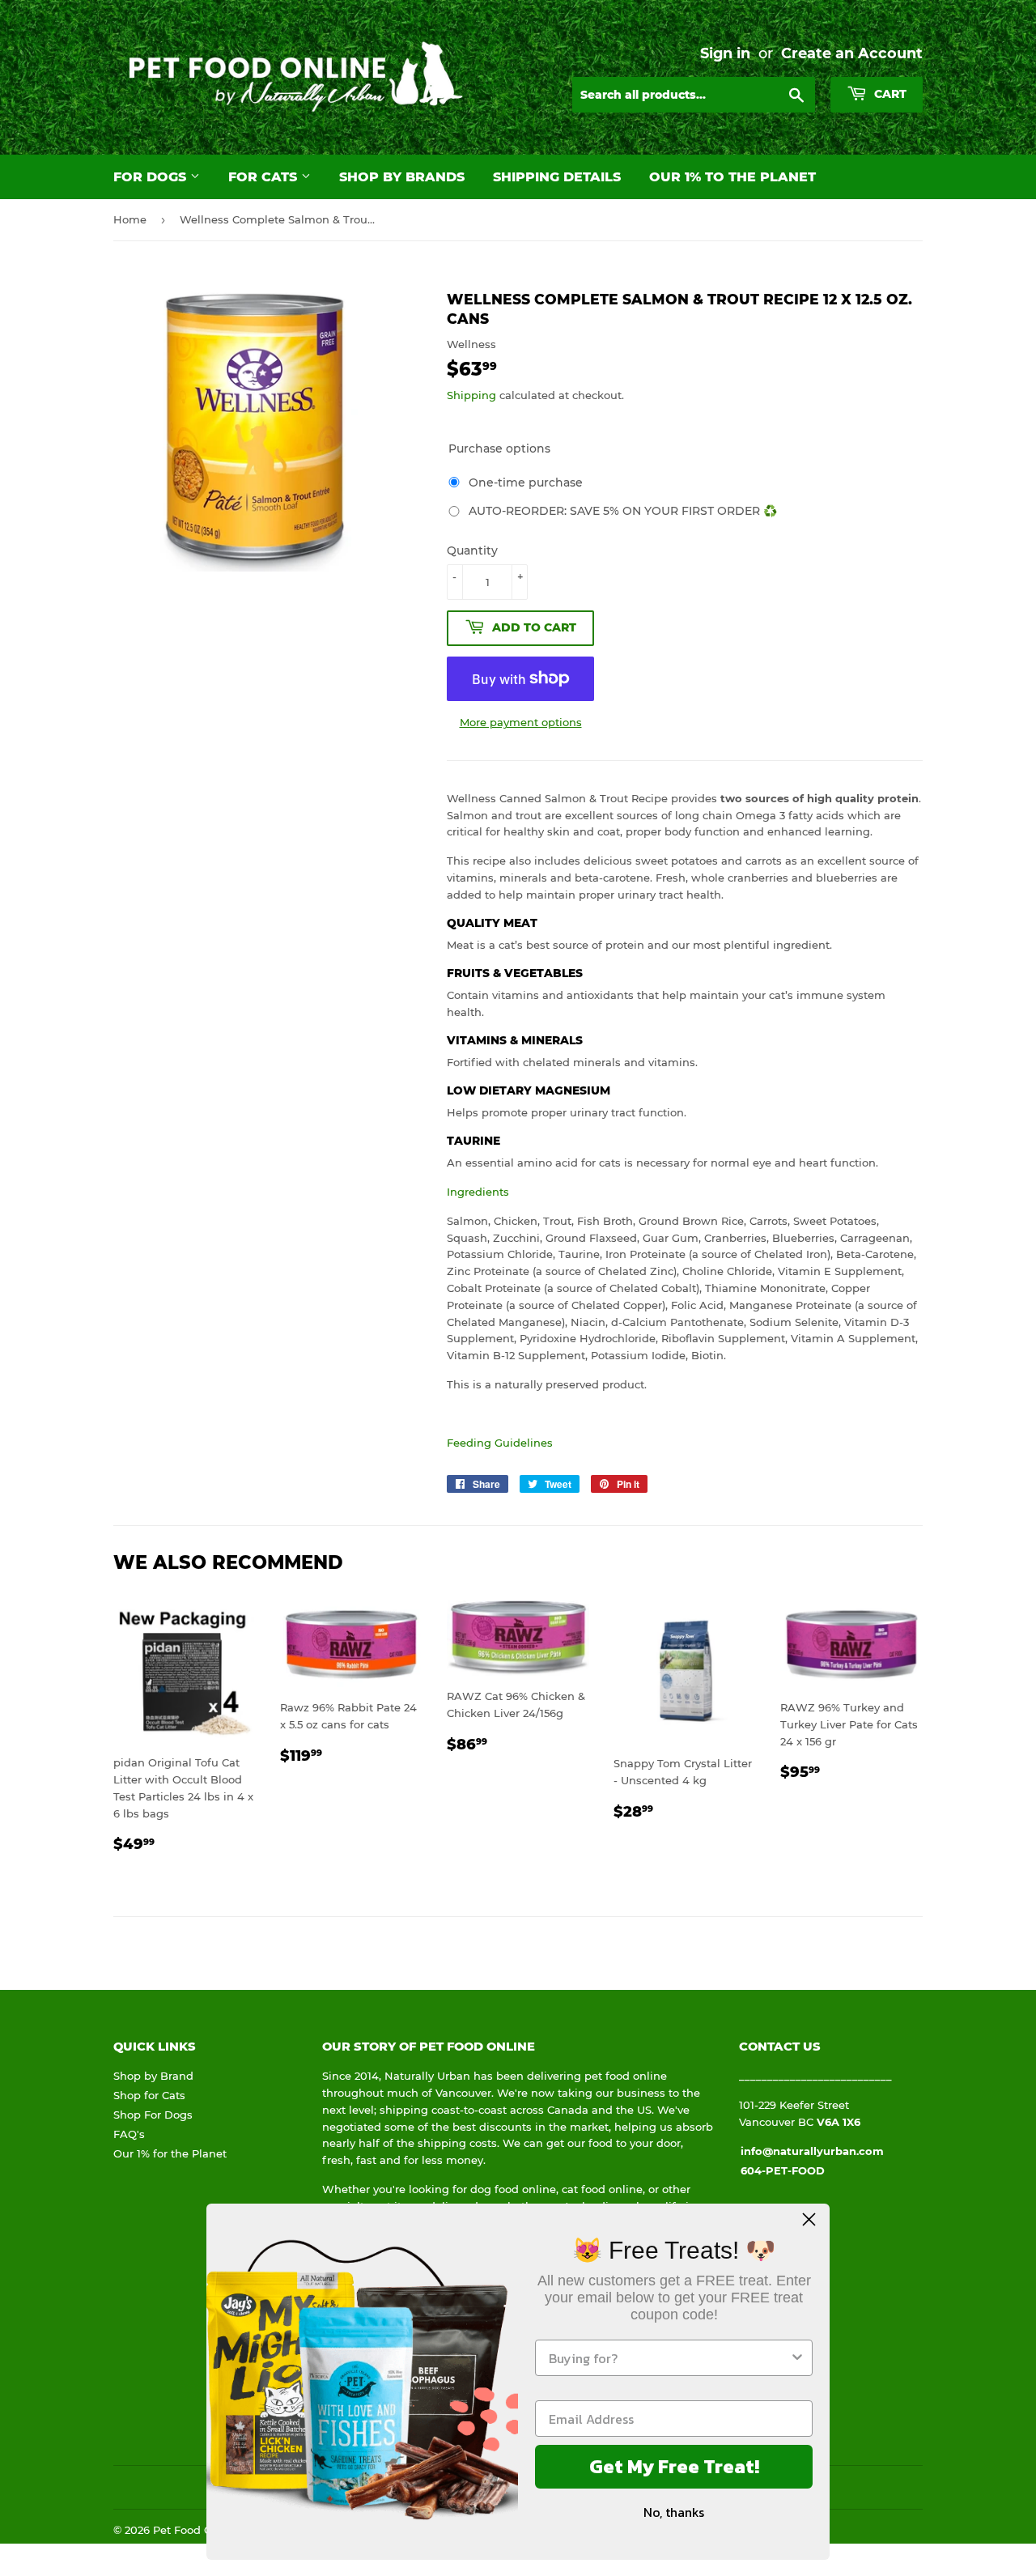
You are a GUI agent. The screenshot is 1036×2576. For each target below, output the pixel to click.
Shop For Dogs (153, 2115)
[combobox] (669, 2358)
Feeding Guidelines (500, 1443)
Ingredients (478, 1192)
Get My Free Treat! (674, 2466)
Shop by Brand (153, 2076)
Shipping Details (557, 177)
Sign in (725, 53)
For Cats (265, 177)
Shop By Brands (402, 177)
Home (130, 219)
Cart (889, 94)
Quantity (472, 550)
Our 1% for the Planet (170, 2153)
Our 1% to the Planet (732, 177)
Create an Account (852, 53)
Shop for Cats (149, 2095)
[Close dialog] (809, 2219)
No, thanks (674, 2512)
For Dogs (152, 177)
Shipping (471, 395)
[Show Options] (797, 2358)
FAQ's (129, 2134)
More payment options (521, 722)
